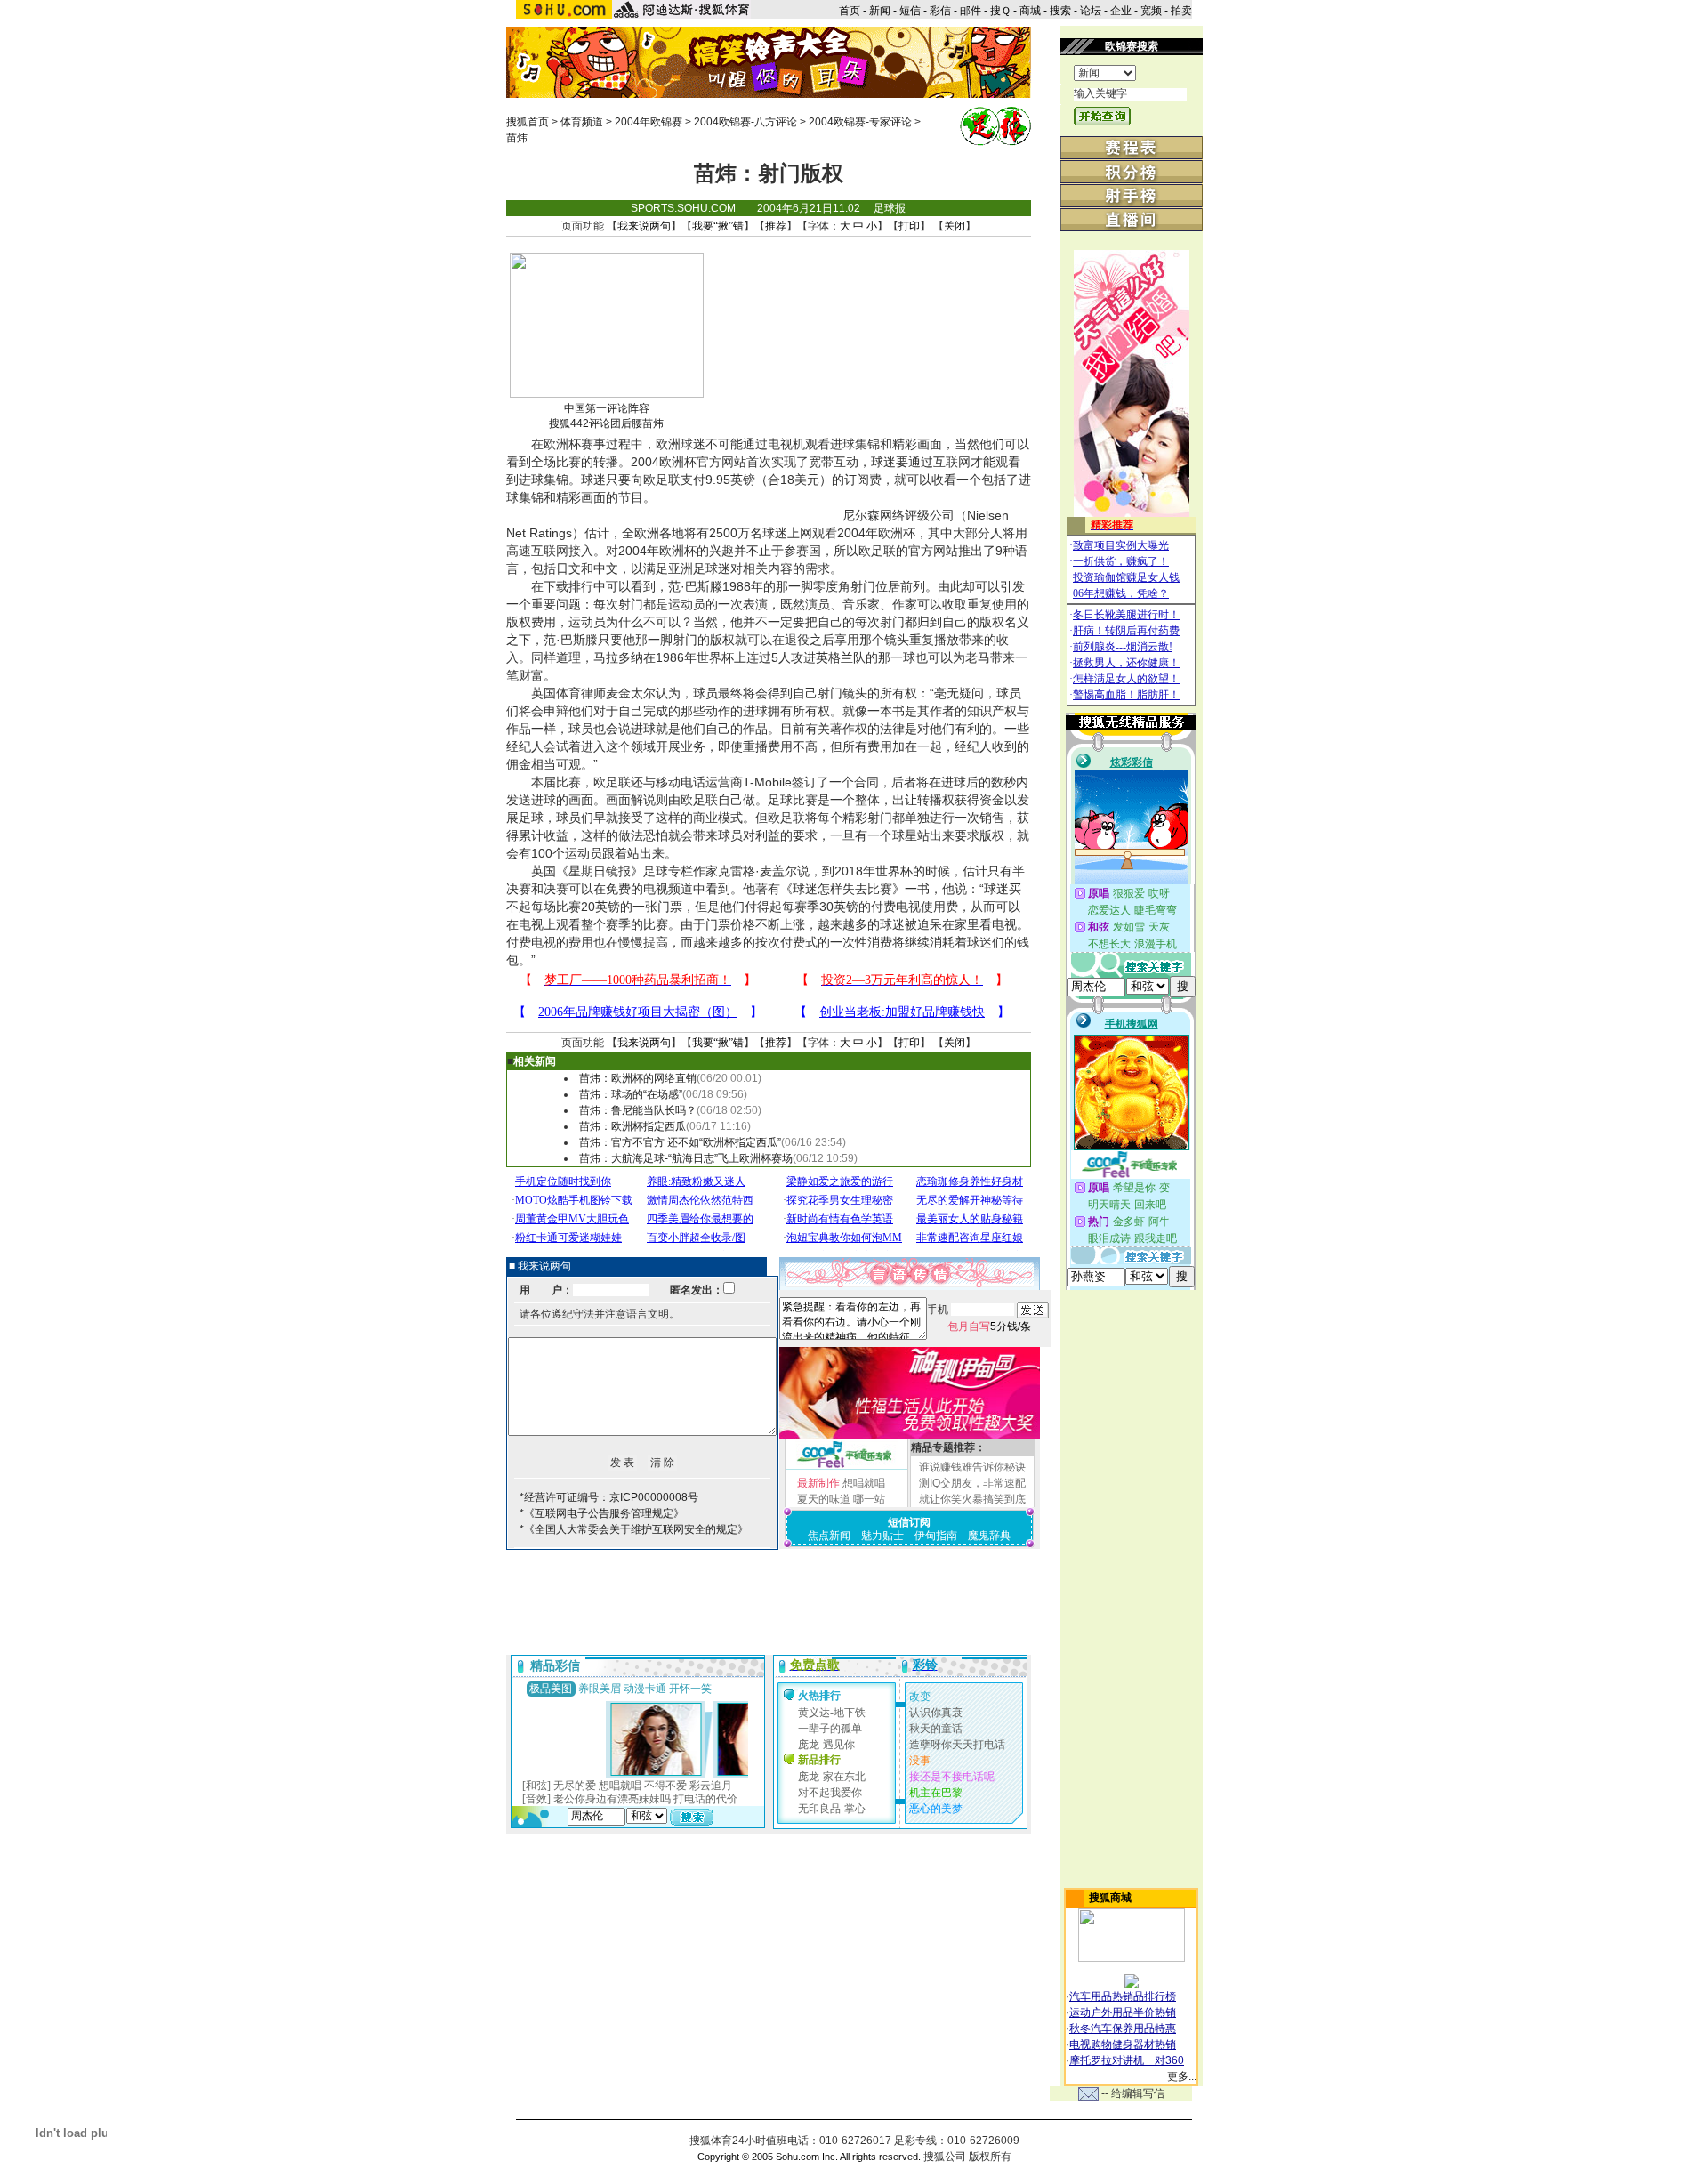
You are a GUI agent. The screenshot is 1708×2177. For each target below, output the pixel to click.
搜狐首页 (528, 122)
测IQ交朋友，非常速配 (972, 1483)
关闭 (955, 226)
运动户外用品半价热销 (1123, 2012)
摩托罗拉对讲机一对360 (1127, 2060)
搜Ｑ (1000, 11)
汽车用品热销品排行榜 (1123, 1996)
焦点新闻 (829, 1536)
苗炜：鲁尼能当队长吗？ (638, 1110)
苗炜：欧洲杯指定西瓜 (632, 1126)
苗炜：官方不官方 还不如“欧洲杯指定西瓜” (680, 1142)
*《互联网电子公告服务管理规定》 (602, 1513)
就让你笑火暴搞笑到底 (972, 1499)
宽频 (1151, 11)
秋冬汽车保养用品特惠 (1123, 2028)
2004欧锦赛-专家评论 (860, 122)
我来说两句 (644, 226)
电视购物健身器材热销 (1123, 2044)
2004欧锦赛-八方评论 (745, 122)
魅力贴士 (882, 1536)
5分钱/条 (989, 1326)
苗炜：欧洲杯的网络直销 (638, 1078)
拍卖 (1181, 11)
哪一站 (869, 1499)
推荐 (776, 226)
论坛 (1091, 11)
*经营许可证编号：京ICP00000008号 (609, 1497)
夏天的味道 (824, 1499)
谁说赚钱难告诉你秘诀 (972, 1467)
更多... (1182, 2076)
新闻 (880, 11)
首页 (850, 11)
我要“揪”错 (718, 226)
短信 (910, 11)
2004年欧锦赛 (649, 122)
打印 (909, 226)
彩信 (940, 11)
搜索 (1060, 11)
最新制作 (818, 1483)
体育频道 (582, 122)
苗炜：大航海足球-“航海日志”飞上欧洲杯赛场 (686, 1158)
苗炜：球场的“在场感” (631, 1094)
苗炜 (517, 138)
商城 (1030, 11)
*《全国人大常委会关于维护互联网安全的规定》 (634, 1529)
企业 (1121, 11)
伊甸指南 (936, 1536)
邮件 (971, 11)
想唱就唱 (864, 1483)
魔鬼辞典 (989, 1536)
